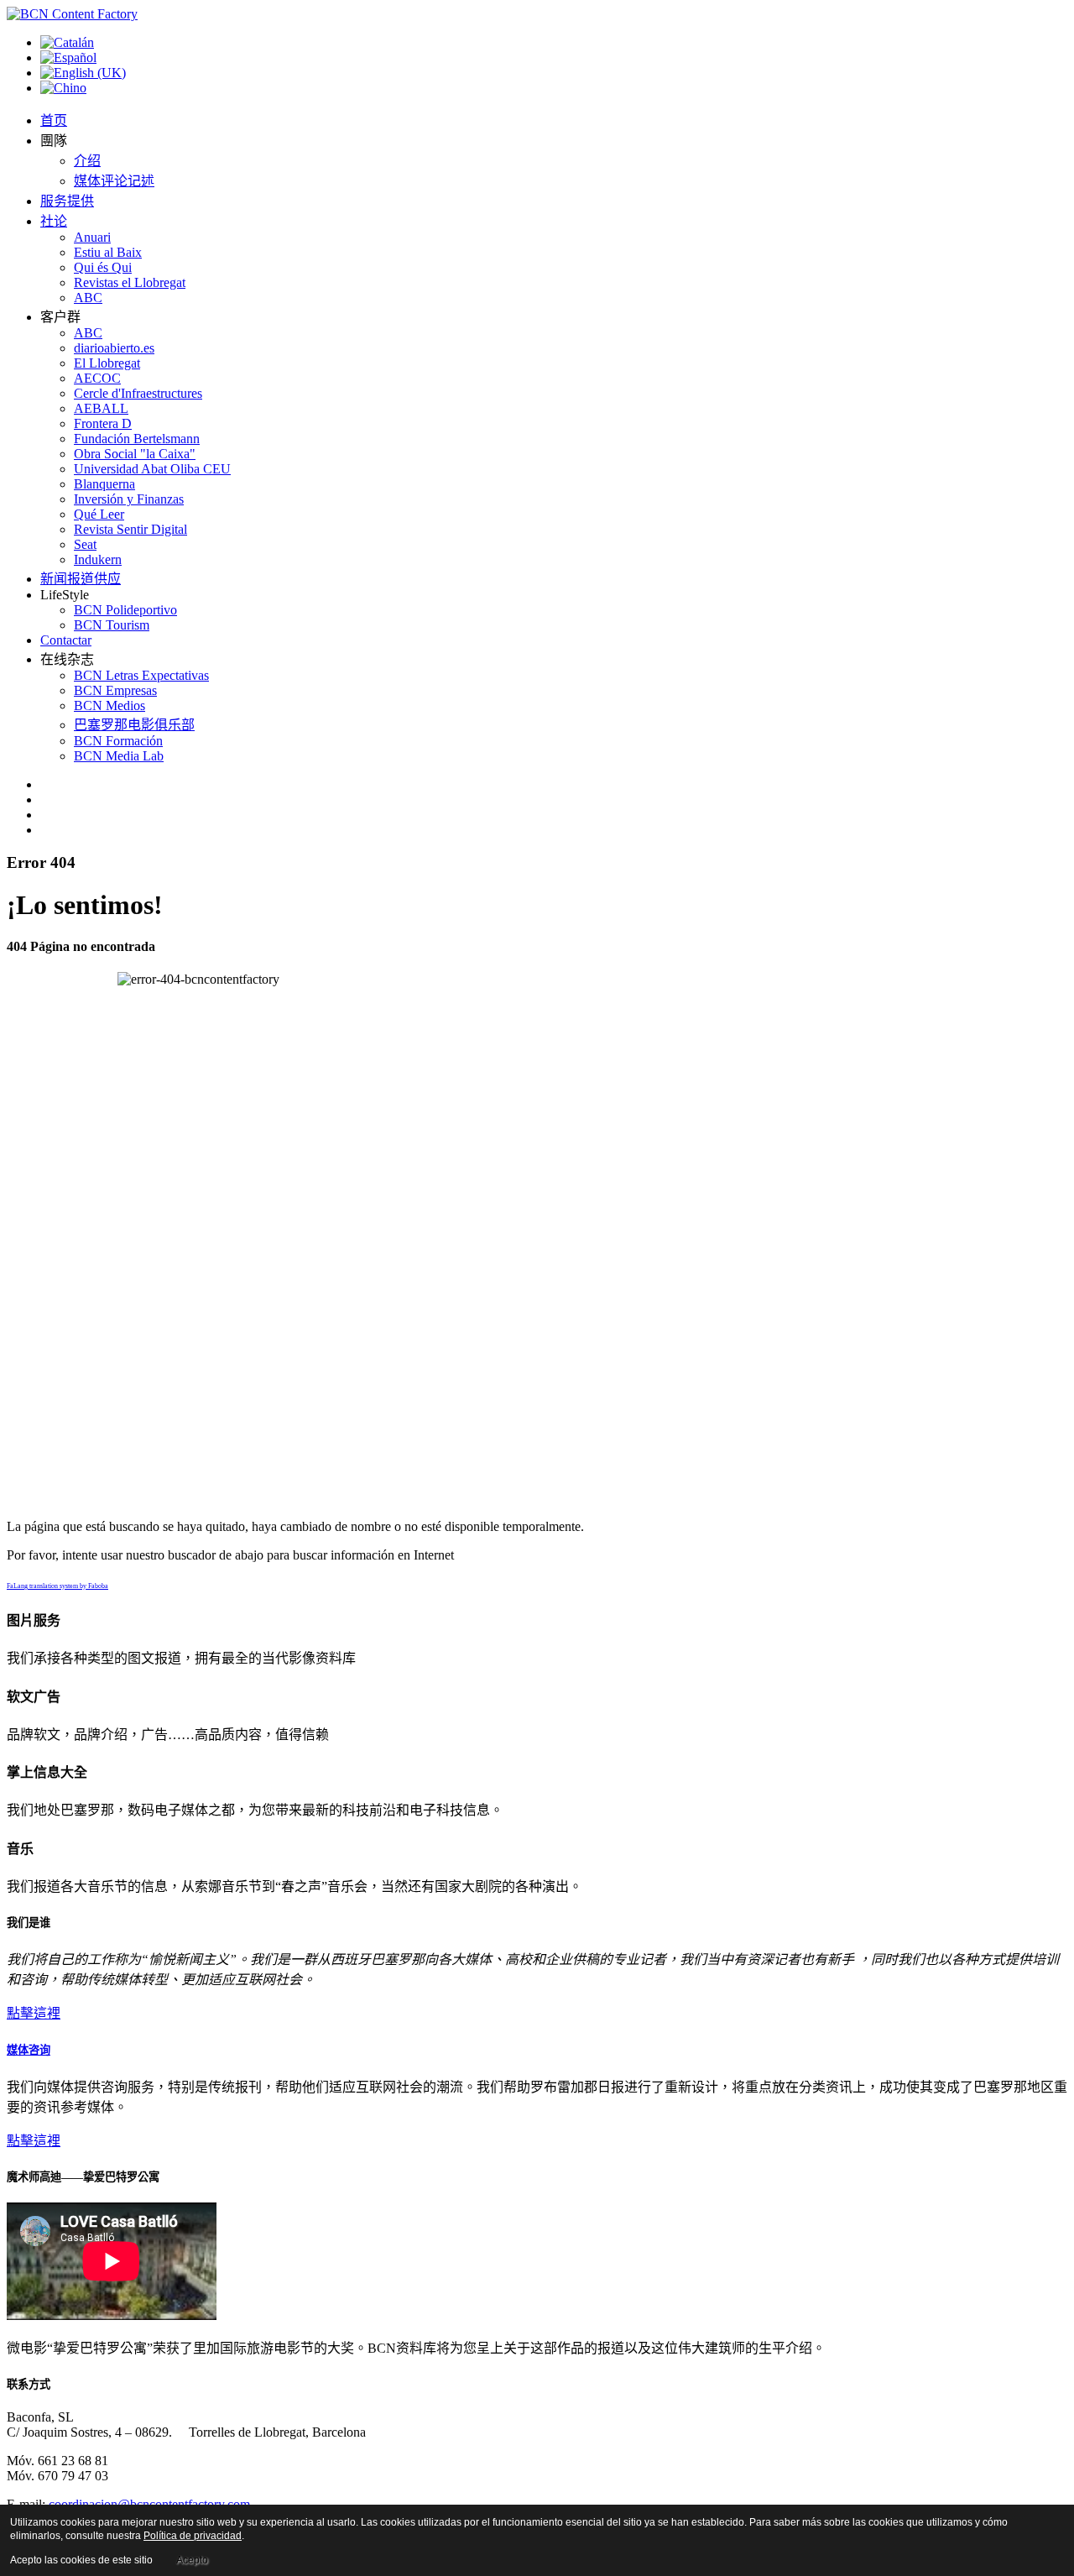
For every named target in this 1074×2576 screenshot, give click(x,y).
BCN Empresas (115, 690)
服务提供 (67, 201)
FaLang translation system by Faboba (57, 1586)
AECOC (97, 378)
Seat (85, 544)
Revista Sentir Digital (130, 529)
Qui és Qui (103, 267)
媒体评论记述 (114, 181)
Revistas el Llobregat (130, 282)
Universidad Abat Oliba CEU (152, 469)
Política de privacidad (193, 2536)
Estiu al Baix (108, 252)
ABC (88, 298)
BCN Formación (118, 741)
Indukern (98, 559)
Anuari (92, 237)
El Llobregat (107, 363)
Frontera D (103, 423)
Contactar (66, 640)
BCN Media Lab (119, 756)
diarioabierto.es (114, 348)
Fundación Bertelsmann (137, 439)
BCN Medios (109, 705)
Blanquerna (104, 484)
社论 (54, 221)
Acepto (192, 2560)
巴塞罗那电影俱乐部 (134, 725)
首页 (54, 120)
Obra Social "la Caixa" (135, 454)
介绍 (87, 161)
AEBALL (101, 408)
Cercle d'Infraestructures (138, 393)
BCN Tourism (112, 625)
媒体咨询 (29, 2050)
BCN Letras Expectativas (141, 675)
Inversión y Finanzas (129, 499)
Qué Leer (99, 514)
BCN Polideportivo (125, 610)
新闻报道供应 (81, 579)
